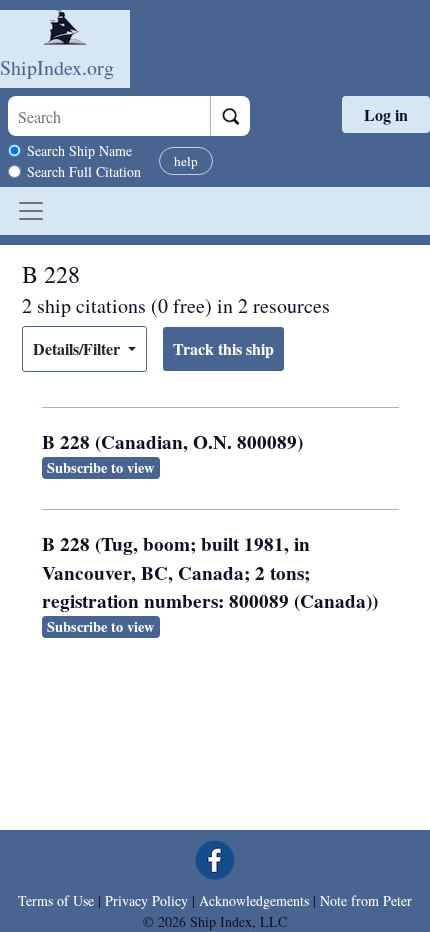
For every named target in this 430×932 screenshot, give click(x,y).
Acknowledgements (254, 900)
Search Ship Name (79, 150)
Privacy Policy (146, 900)
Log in (386, 114)
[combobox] (109, 116)
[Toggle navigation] (31, 211)
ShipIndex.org (57, 67)
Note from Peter (366, 900)
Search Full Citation (84, 171)
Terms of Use (56, 900)
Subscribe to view (100, 467)
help (186, 161)
